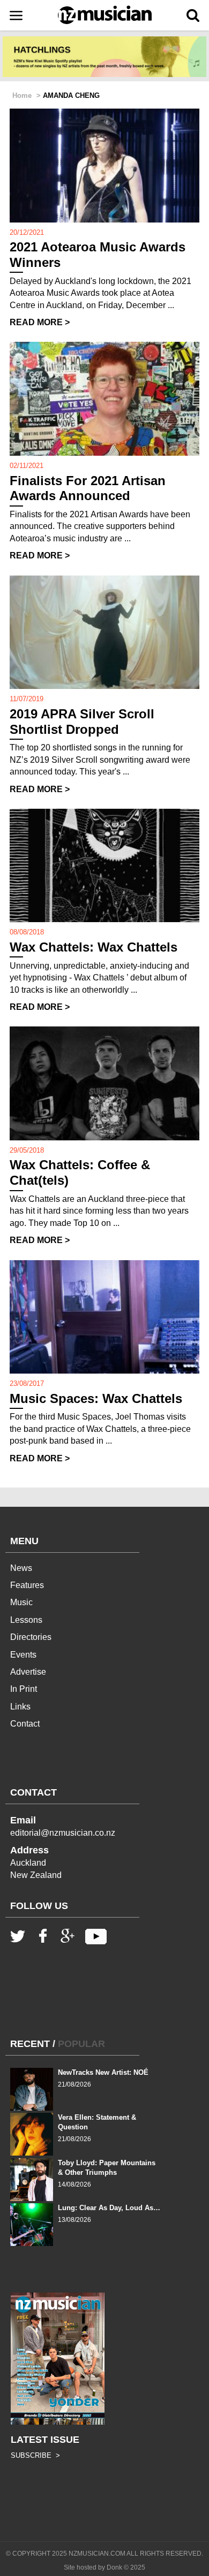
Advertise (28, 1672)
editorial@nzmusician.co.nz (63, 1833)
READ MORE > (40, 322)
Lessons (26, 1620)
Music (21, 1602)
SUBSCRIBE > (35, 2455)
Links (20, 1707)
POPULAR (81, 2044)
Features (27, 1585)
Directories (31, 1637)
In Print (24, 1689)
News (21, 1568)
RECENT (30, 2044)
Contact (25, 1724)
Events (23, 1655)
